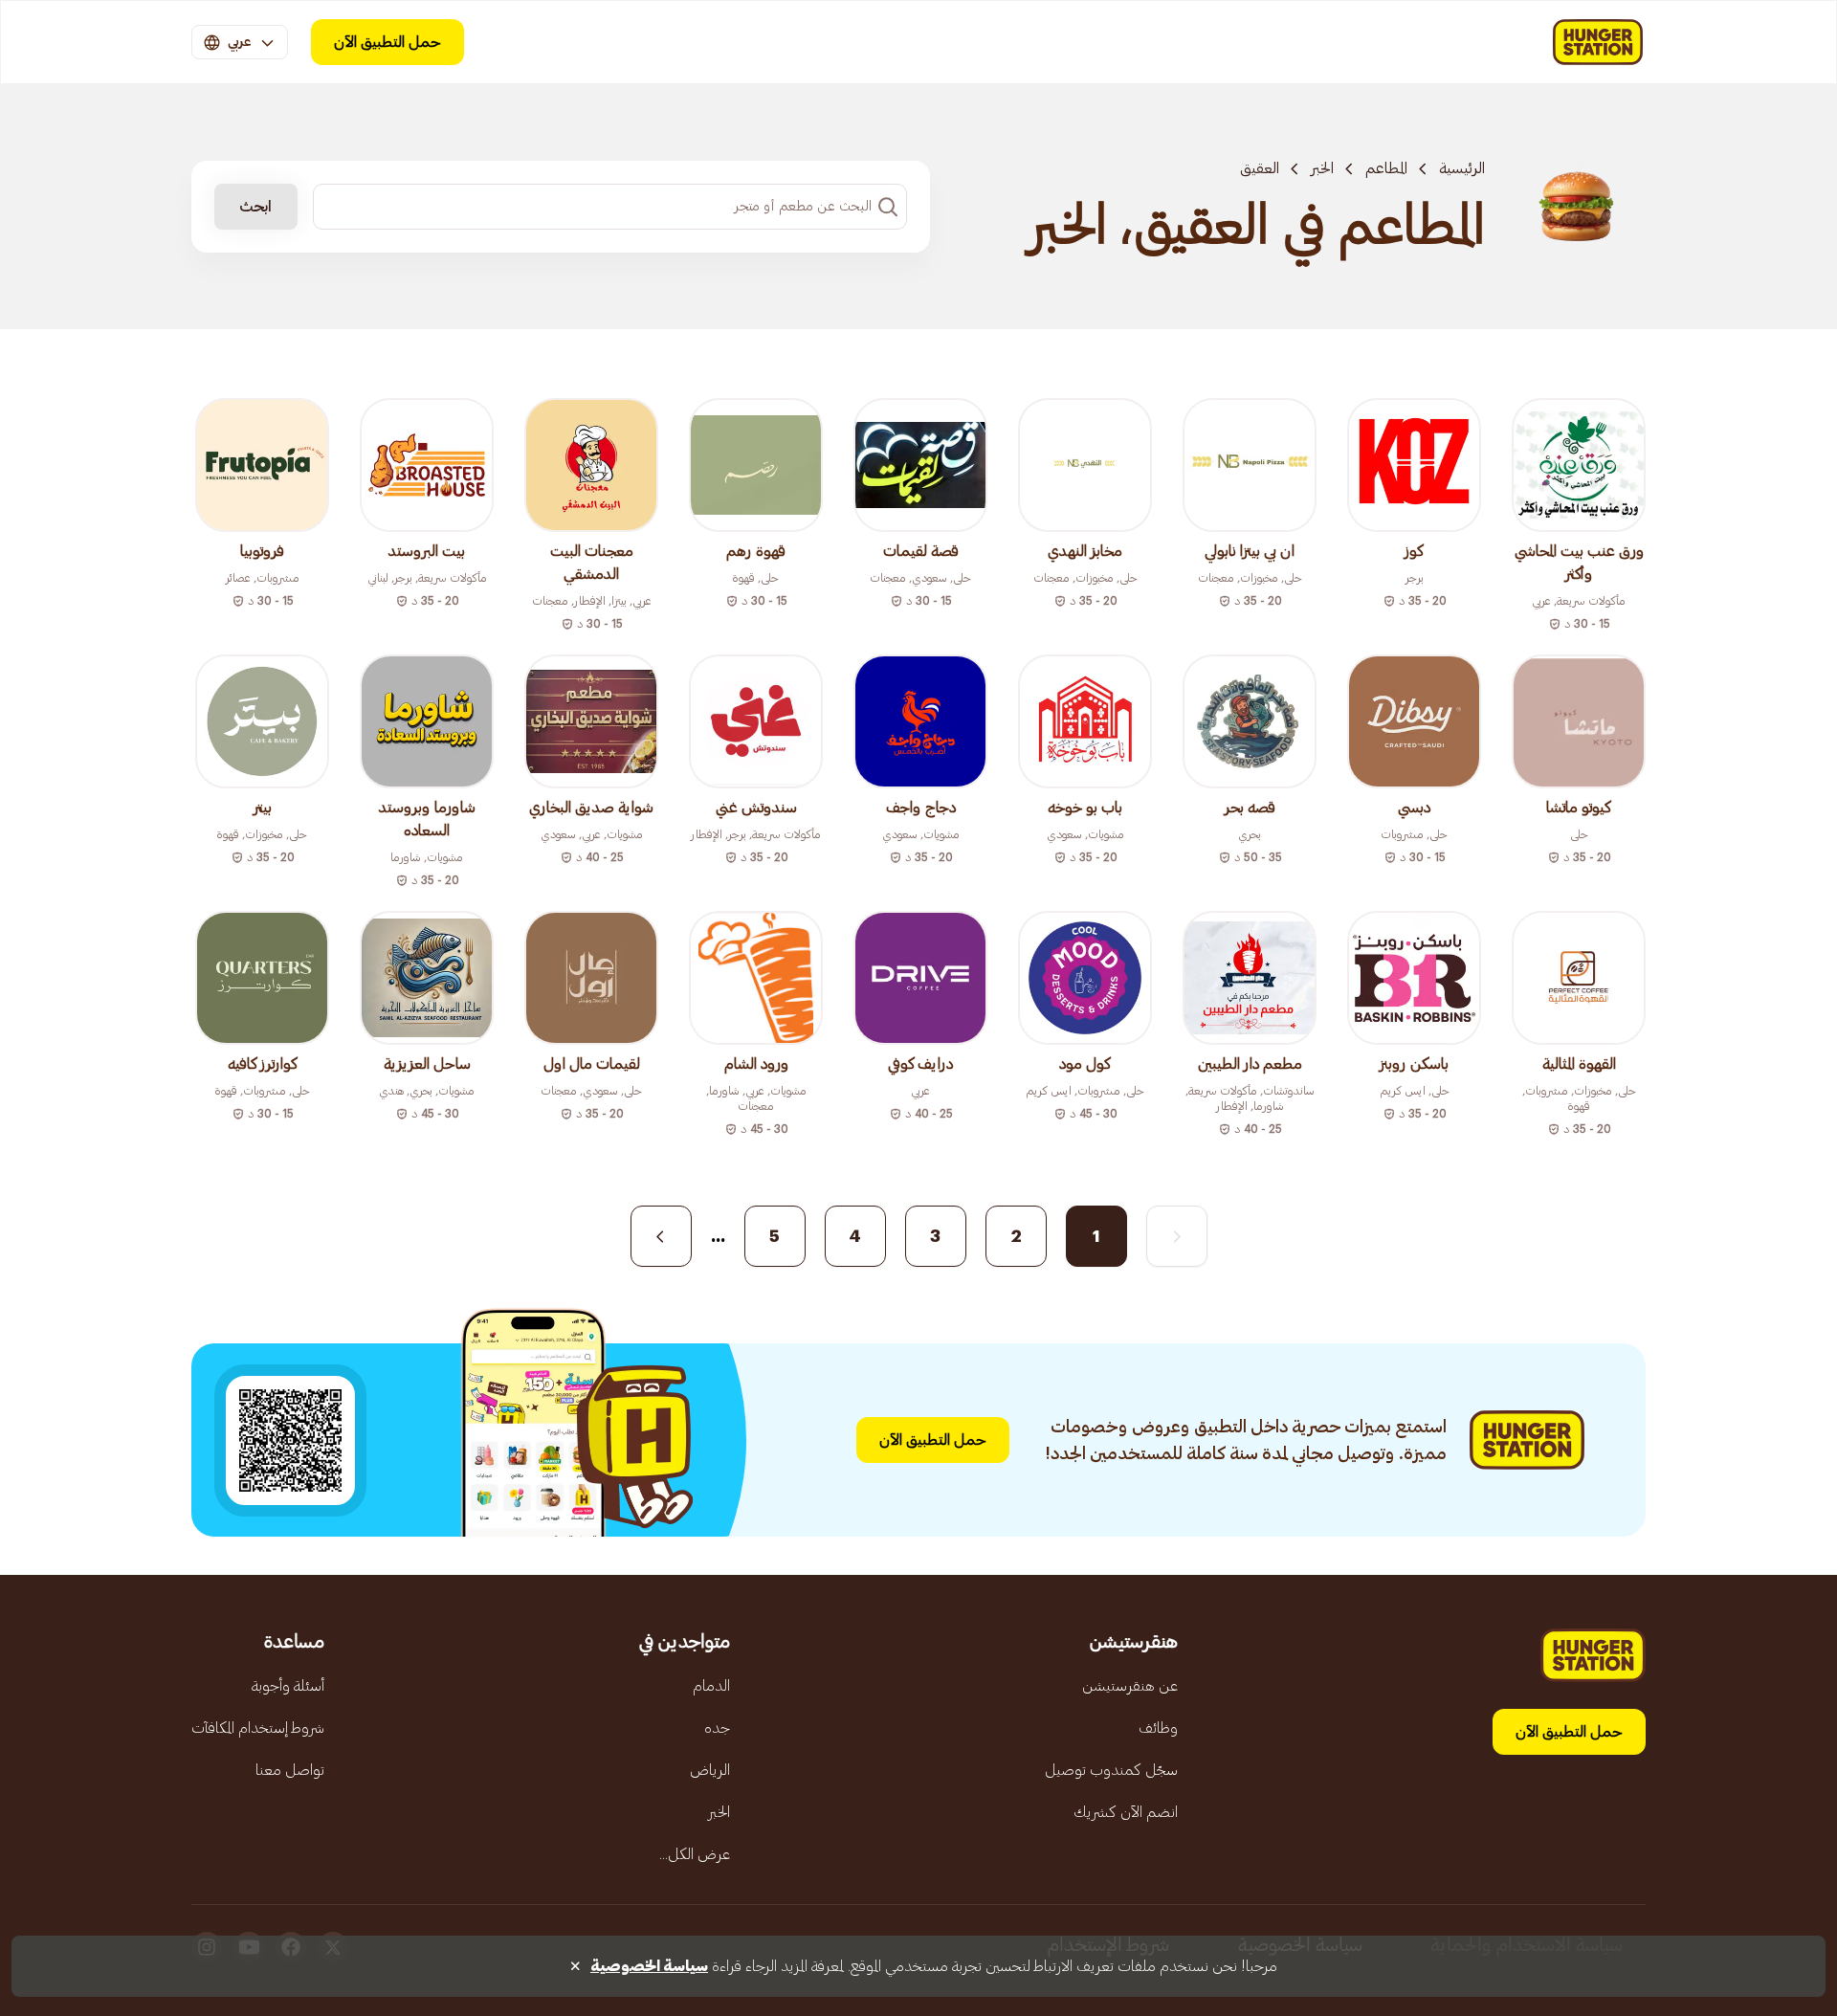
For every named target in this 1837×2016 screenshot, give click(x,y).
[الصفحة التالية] (661, 1236)
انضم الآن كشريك (1126, 1812)
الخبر (1322, 168)
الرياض (710, 1770)
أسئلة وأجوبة (288, 1686)
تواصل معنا (290, 1770)
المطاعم (1386, 168)
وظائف (1158, 1728)
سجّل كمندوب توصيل (1111, 1770)
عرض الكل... (695, 1854)
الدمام (711, 1686)
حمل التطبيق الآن (387, 42)
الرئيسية (1462, 168)
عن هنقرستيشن (1130, 1686)
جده (717, 1728)
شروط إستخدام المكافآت (258, 1728)
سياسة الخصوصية (649, 1966)
